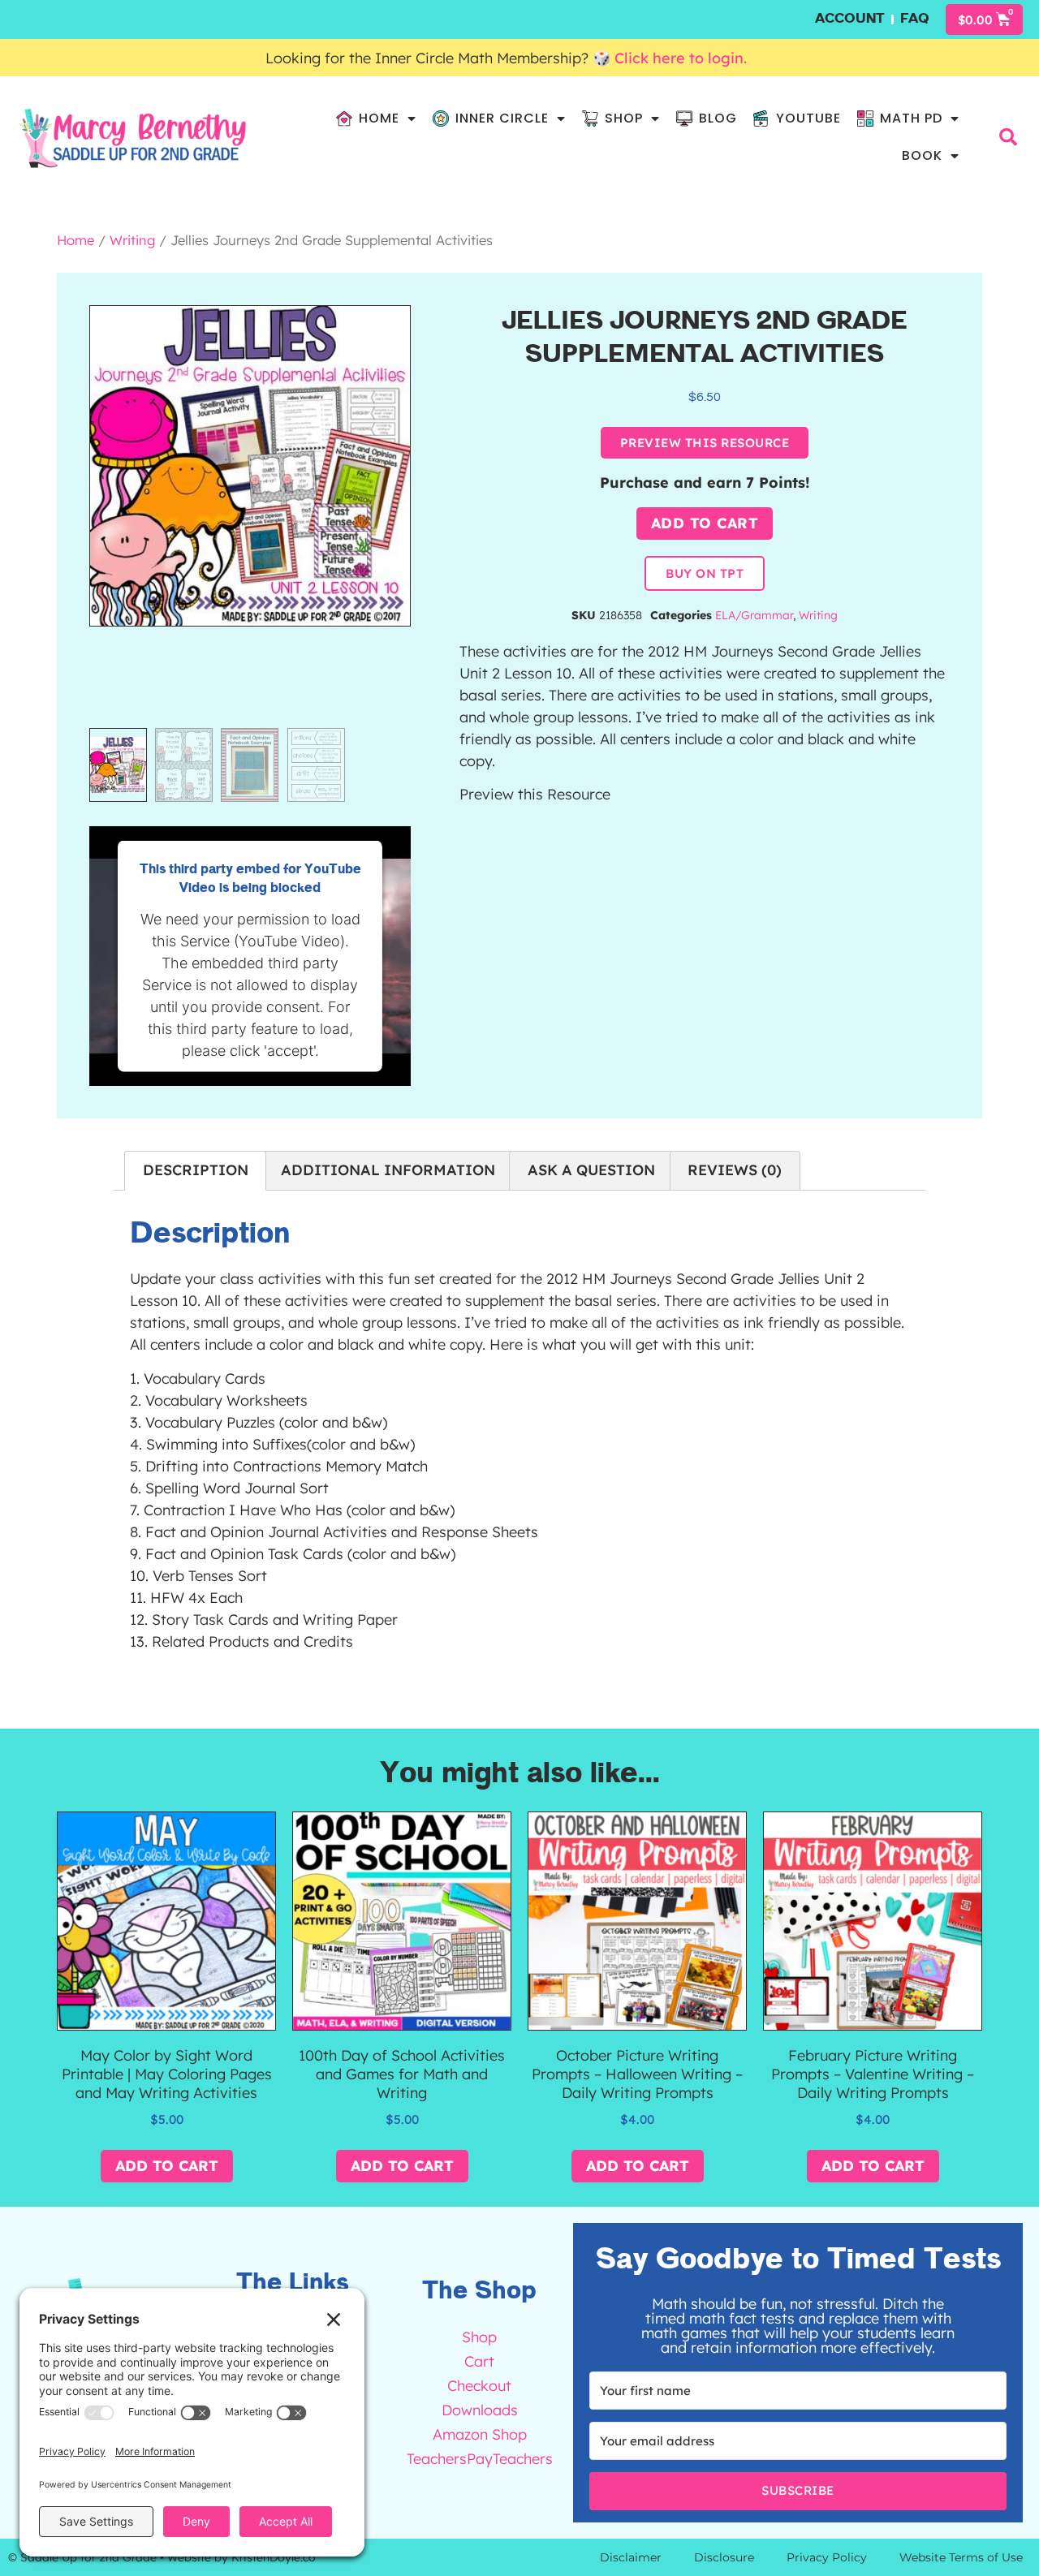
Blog (718, 118)
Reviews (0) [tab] (735, 1170)
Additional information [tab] (388, 1170)
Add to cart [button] (167, 2166)
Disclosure (724, 2557)
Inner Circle (502, 118)
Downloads (480, 2410)
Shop (624, 118)
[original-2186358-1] (250, 466)
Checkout (479, 2386)
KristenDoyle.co (274, 2557)
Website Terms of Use (961, 2557)
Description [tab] (196, 1170)
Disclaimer (631, 2557)
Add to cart (705, 523)
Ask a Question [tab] (591, 1170)
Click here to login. (683, 58)
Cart (479, 2361)
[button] (1008, 137)
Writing (132, 240)
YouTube (808, 118)
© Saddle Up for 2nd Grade (82, 2557)
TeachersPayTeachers (480, 2459)
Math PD (911, 118)
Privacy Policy (827, 2557)
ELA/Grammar (754, 615)
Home (379, 118)
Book (922, 155)
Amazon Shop (480, 2434)
